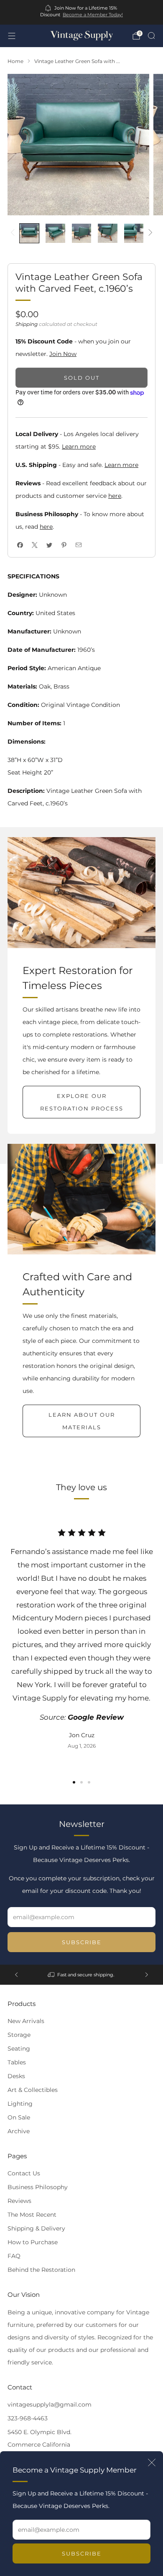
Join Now (63, 354)
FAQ (14, 2256)
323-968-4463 (28, 2418)
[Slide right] (149, 233)
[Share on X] (34, 545)
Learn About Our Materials (82, 1421)
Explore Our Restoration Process (82, 1102)
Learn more (79, 447)
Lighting (20, 2104)
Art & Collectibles (33, 2090)
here (115, 496)
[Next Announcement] (147, 1975)
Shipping (27, 324)
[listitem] (82, 12)
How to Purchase (33, 2242)
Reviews (19, 2201)
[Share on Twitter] (49, 545)
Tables (17, 2062)
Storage (19, 2035)
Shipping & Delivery (36, 2228)
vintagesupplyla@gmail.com (50, 2404)
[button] (74, 1782)
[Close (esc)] (152, 2462)
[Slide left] (14, 233)
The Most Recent (32, 2215)
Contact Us (24, 2173)
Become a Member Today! (93, 15)
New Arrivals (26, 2021)
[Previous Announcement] (16, 1975)
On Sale (19, 2117)
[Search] (151, 35)
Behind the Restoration (41, 2270)
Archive (19, 2131)
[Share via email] (78, 545)
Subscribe (82, 2553)
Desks (16, 2076)
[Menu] (12, 36)
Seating (19, 2049)
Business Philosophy (38, 2187)
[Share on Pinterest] (64, 545)
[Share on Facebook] (20, 545)
